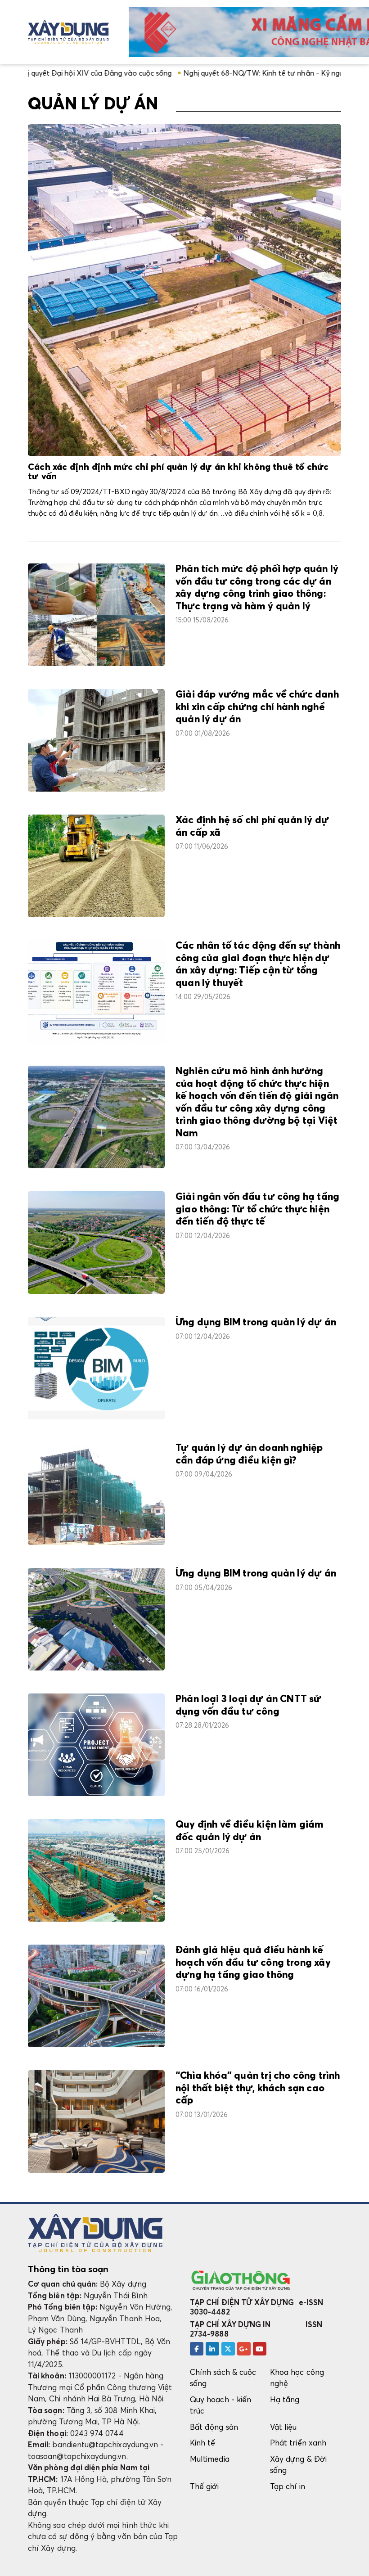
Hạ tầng (285, 2399)
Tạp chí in (288, 2486)
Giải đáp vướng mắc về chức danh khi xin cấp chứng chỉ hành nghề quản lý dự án (257, 707)
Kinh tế (202, 2443)
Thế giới (205, 2486)
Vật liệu (283, 2427)
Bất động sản (214, 2427)
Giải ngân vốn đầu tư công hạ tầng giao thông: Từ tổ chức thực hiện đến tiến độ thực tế (257, 1209)
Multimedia (210, 2459)
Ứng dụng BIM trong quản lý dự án (256, 1323)
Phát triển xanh (298, 2443)
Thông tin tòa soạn (68, 2269)
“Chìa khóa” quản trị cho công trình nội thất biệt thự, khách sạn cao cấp (258, 2088)
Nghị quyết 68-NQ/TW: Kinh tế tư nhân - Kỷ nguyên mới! (211, 73)
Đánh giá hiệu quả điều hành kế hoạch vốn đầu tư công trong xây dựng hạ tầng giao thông (253, 1963)
